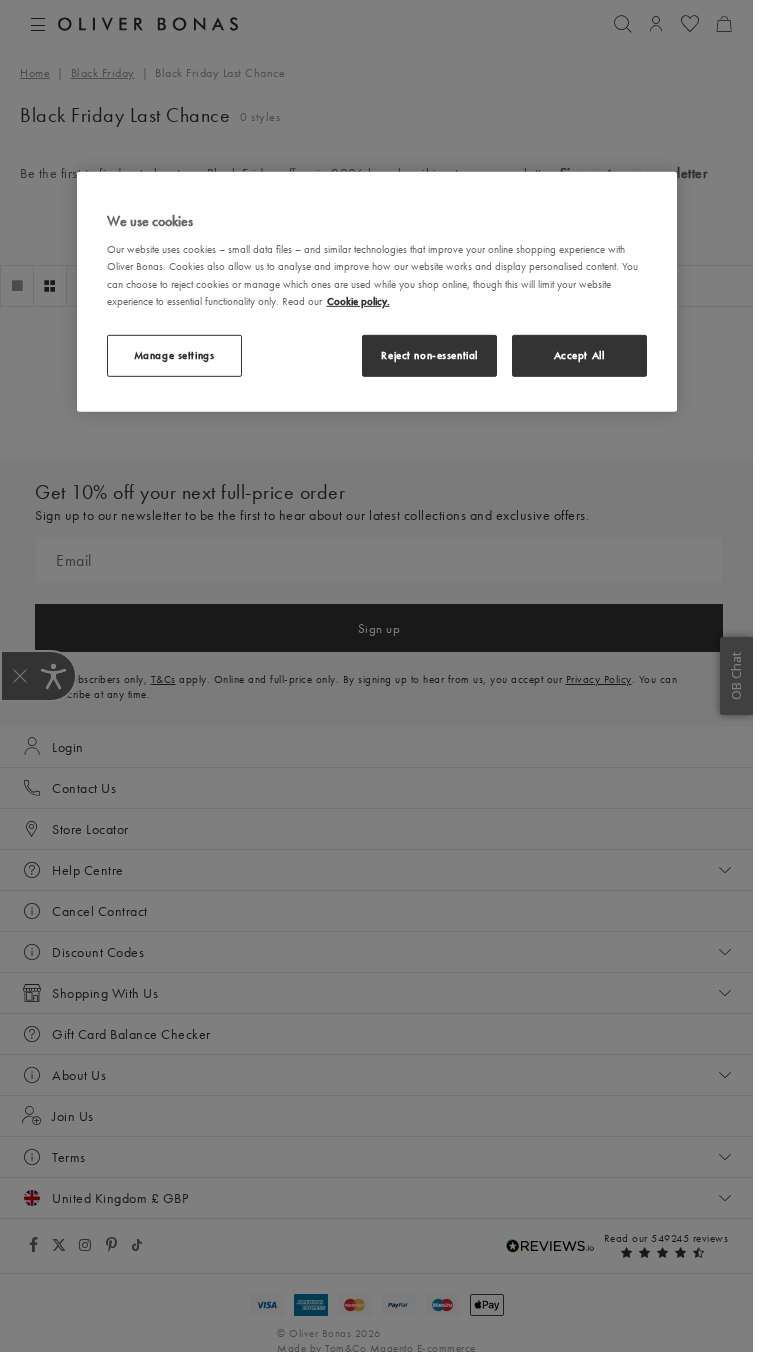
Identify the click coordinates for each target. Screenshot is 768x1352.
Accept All (579, 354)
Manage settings (174, 354)
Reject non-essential (429, 354)
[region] (377, 292)
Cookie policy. (358, 300)
